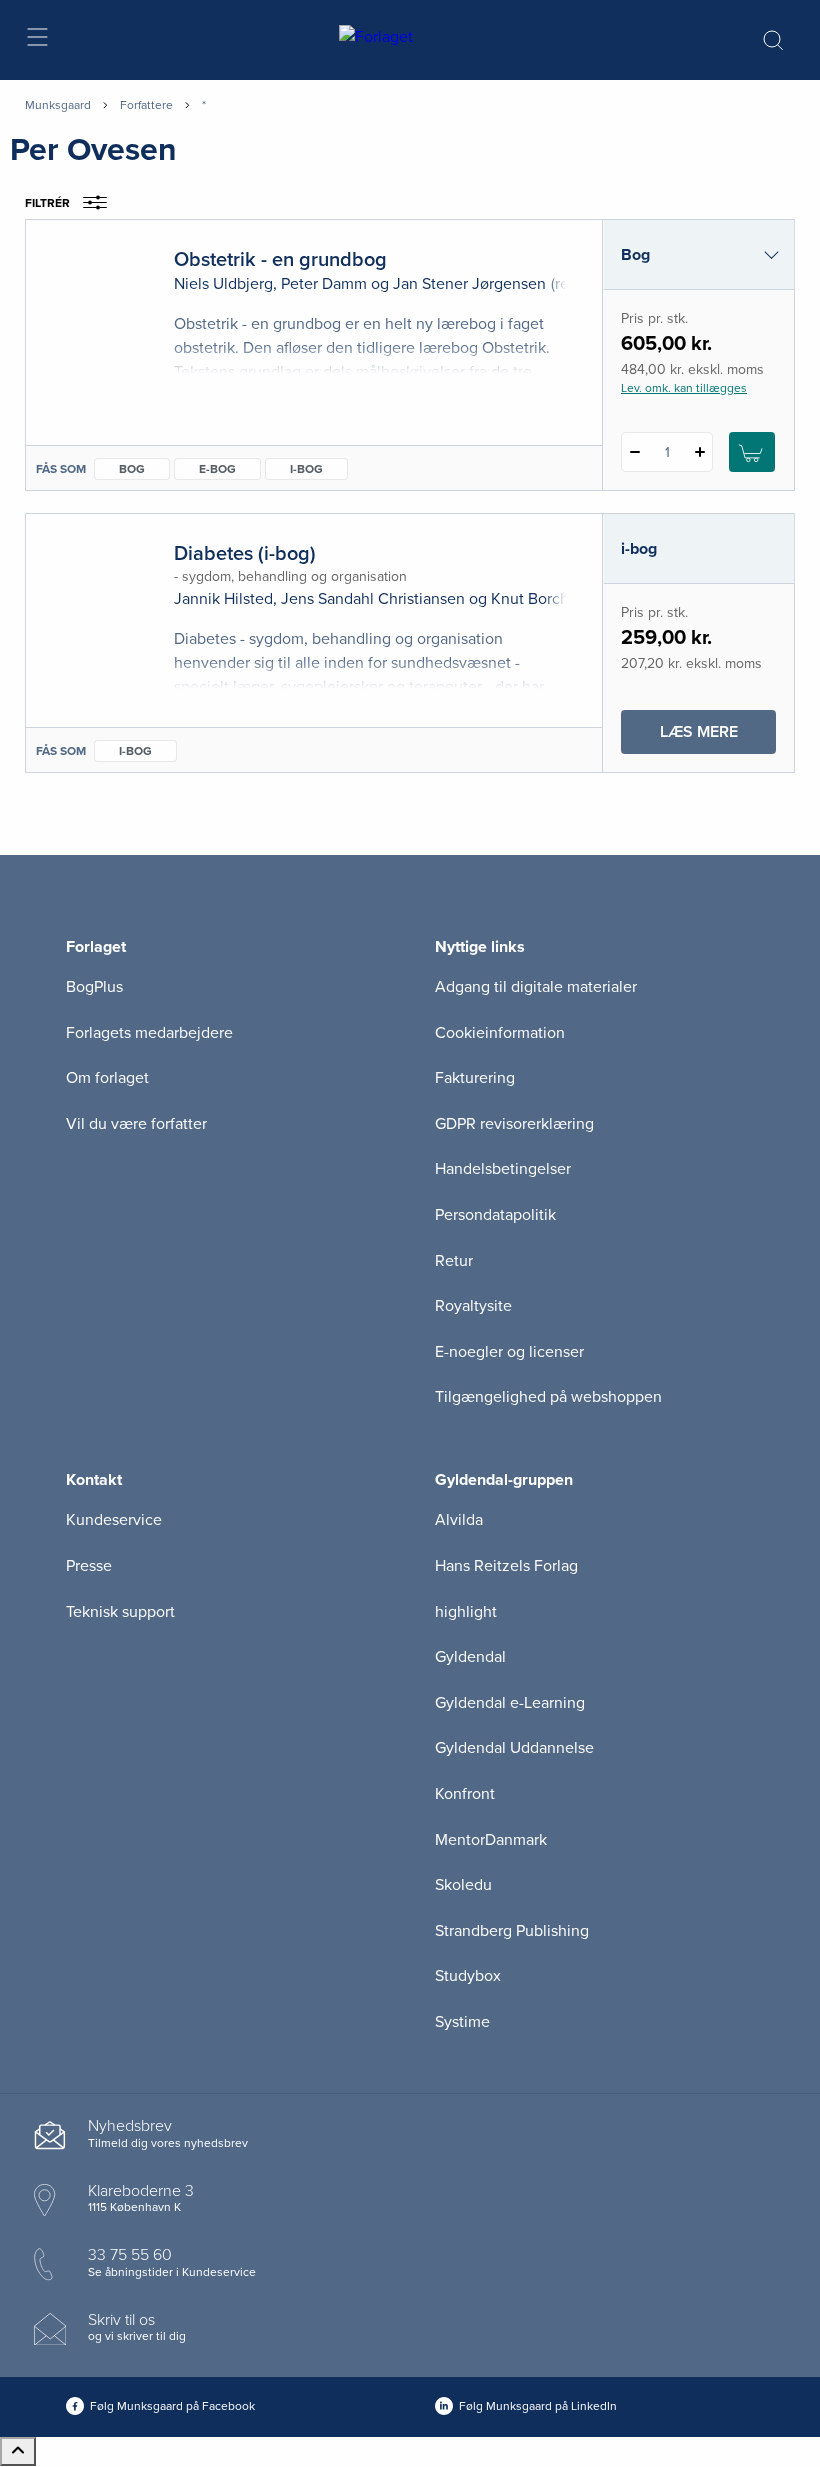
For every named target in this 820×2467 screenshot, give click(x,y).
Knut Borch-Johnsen (562, 599)
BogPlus (94, 987)
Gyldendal (470, 1657)
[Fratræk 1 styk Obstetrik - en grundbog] (634, 452)
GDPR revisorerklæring (514, 1124)
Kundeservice (114, 1520)
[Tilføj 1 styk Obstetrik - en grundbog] (699, 452)
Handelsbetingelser (503, 1169)
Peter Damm (324, 284)
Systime (462, 2022)
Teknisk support (120, 1612)
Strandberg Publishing (512, 1931)
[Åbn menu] (36, 40)
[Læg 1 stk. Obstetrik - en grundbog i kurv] (752, 452)
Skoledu (463, 1885)
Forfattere (146, 105)
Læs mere (718, 737)
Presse (89, 1566)
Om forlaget (107, 1078)
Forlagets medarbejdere (149, 1033)
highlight (466, 1612)
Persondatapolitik (495, 1215)
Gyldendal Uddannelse (514, 1748)
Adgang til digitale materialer (536, 987)
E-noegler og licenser (509, 1352)
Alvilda (459, 1520)
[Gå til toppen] (18, 2451)
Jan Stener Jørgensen (469, 284)
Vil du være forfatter (136, 1124)
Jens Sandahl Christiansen (373, 599)
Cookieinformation (500, 1033)
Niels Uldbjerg (223, 284)
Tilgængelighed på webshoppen (548, 1397)
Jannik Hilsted (223, 599)
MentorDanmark (491, 1840)
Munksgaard (58, 105)
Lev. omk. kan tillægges (684, 388)
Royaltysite (473, 1306)
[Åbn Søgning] (773, 40)
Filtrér (47, 203)
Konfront (465, 1794)
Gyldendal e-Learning (510, 1703)
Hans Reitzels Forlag (506, 1566)
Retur (454, 1261)
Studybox (468, 1976)
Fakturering (475, 1078)
